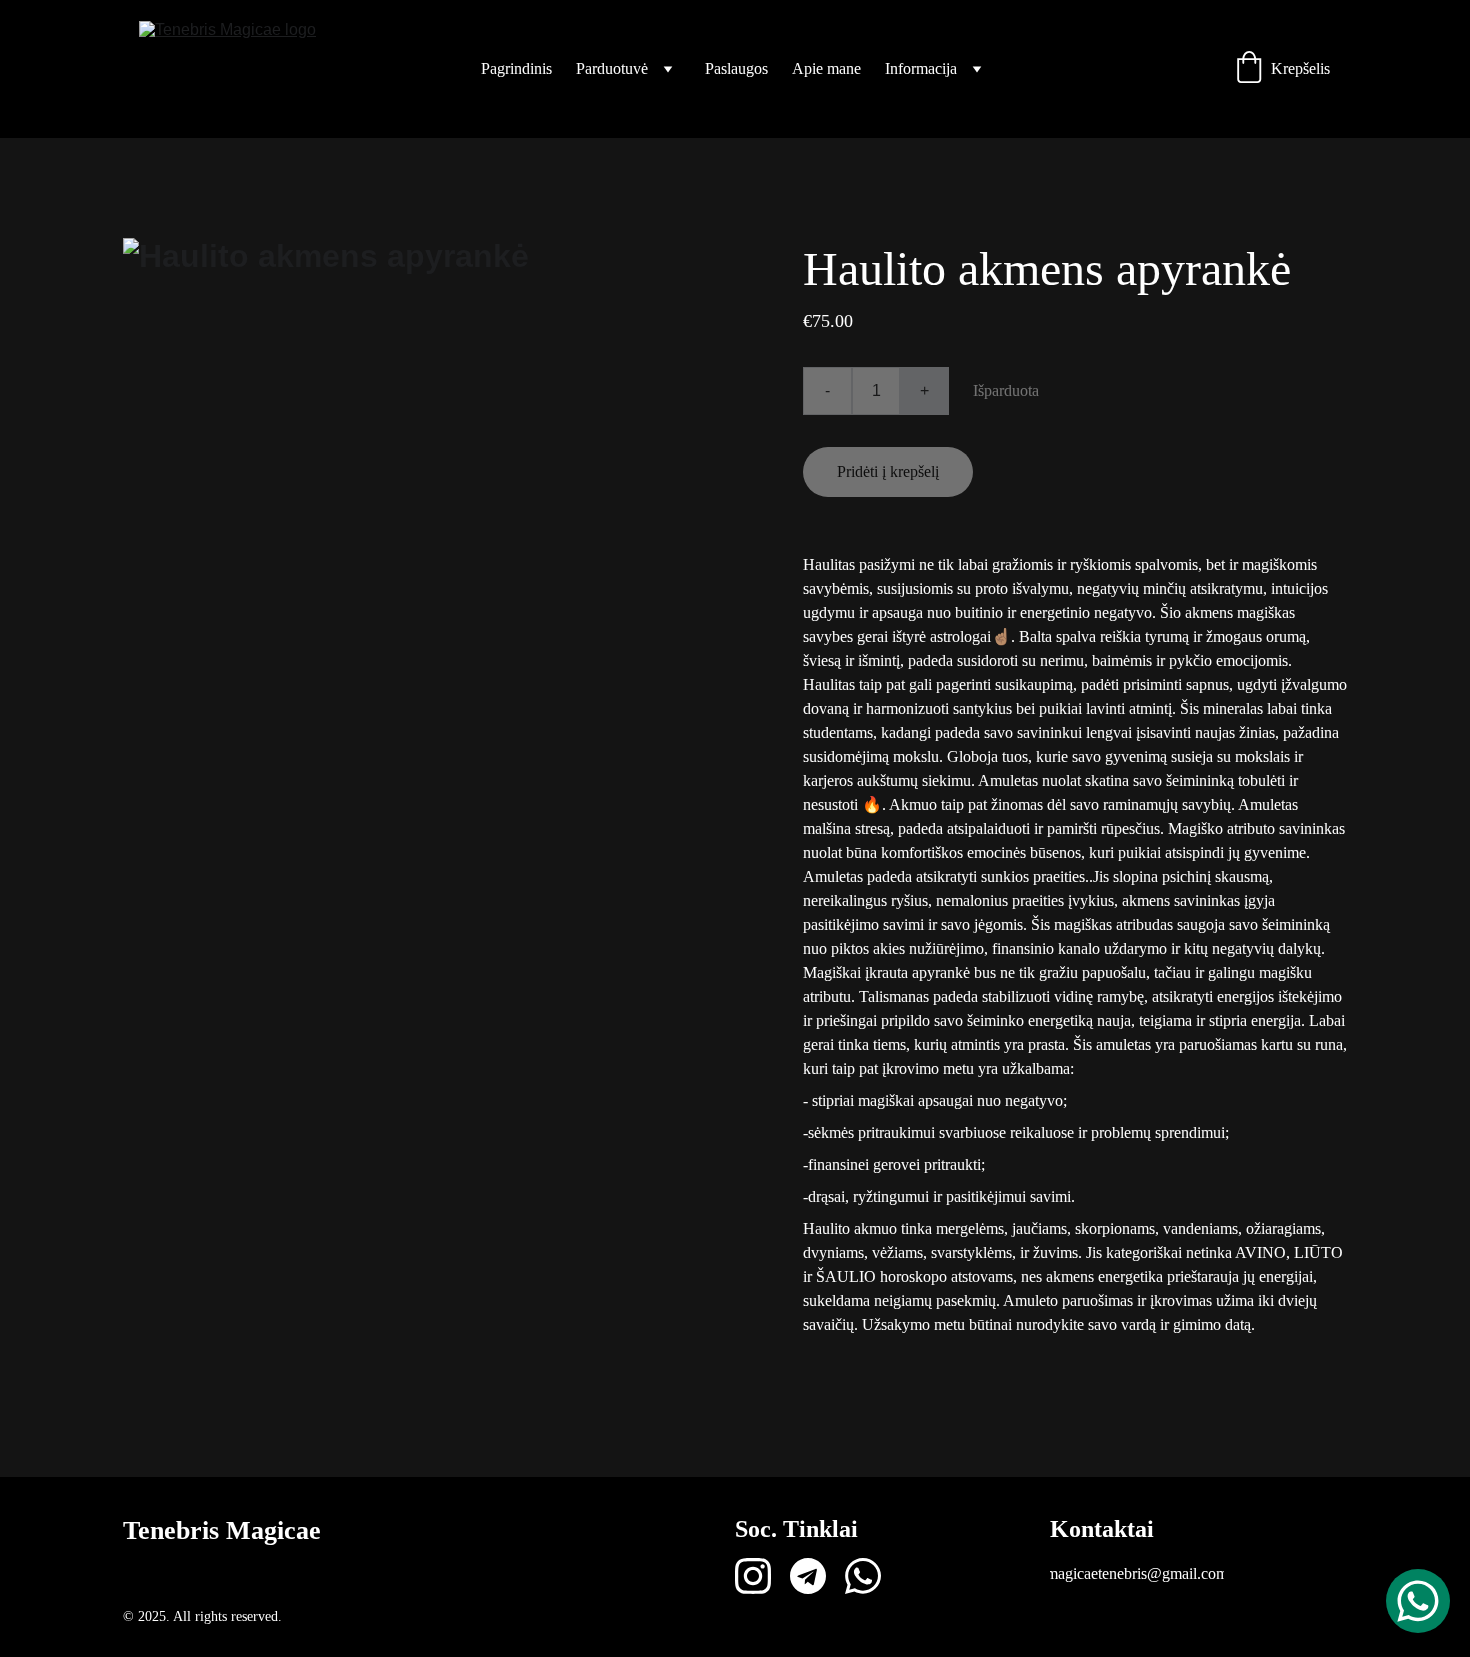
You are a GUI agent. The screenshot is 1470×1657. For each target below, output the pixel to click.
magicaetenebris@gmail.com (1137, 1573)
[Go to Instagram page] (753, 1576)
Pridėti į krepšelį (888, 471)
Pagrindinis (516, 68)
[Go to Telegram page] (808, 1576)
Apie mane (826, 68)
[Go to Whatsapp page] (863, 1576)
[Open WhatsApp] (1418, 1601)
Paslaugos (736, 68)
